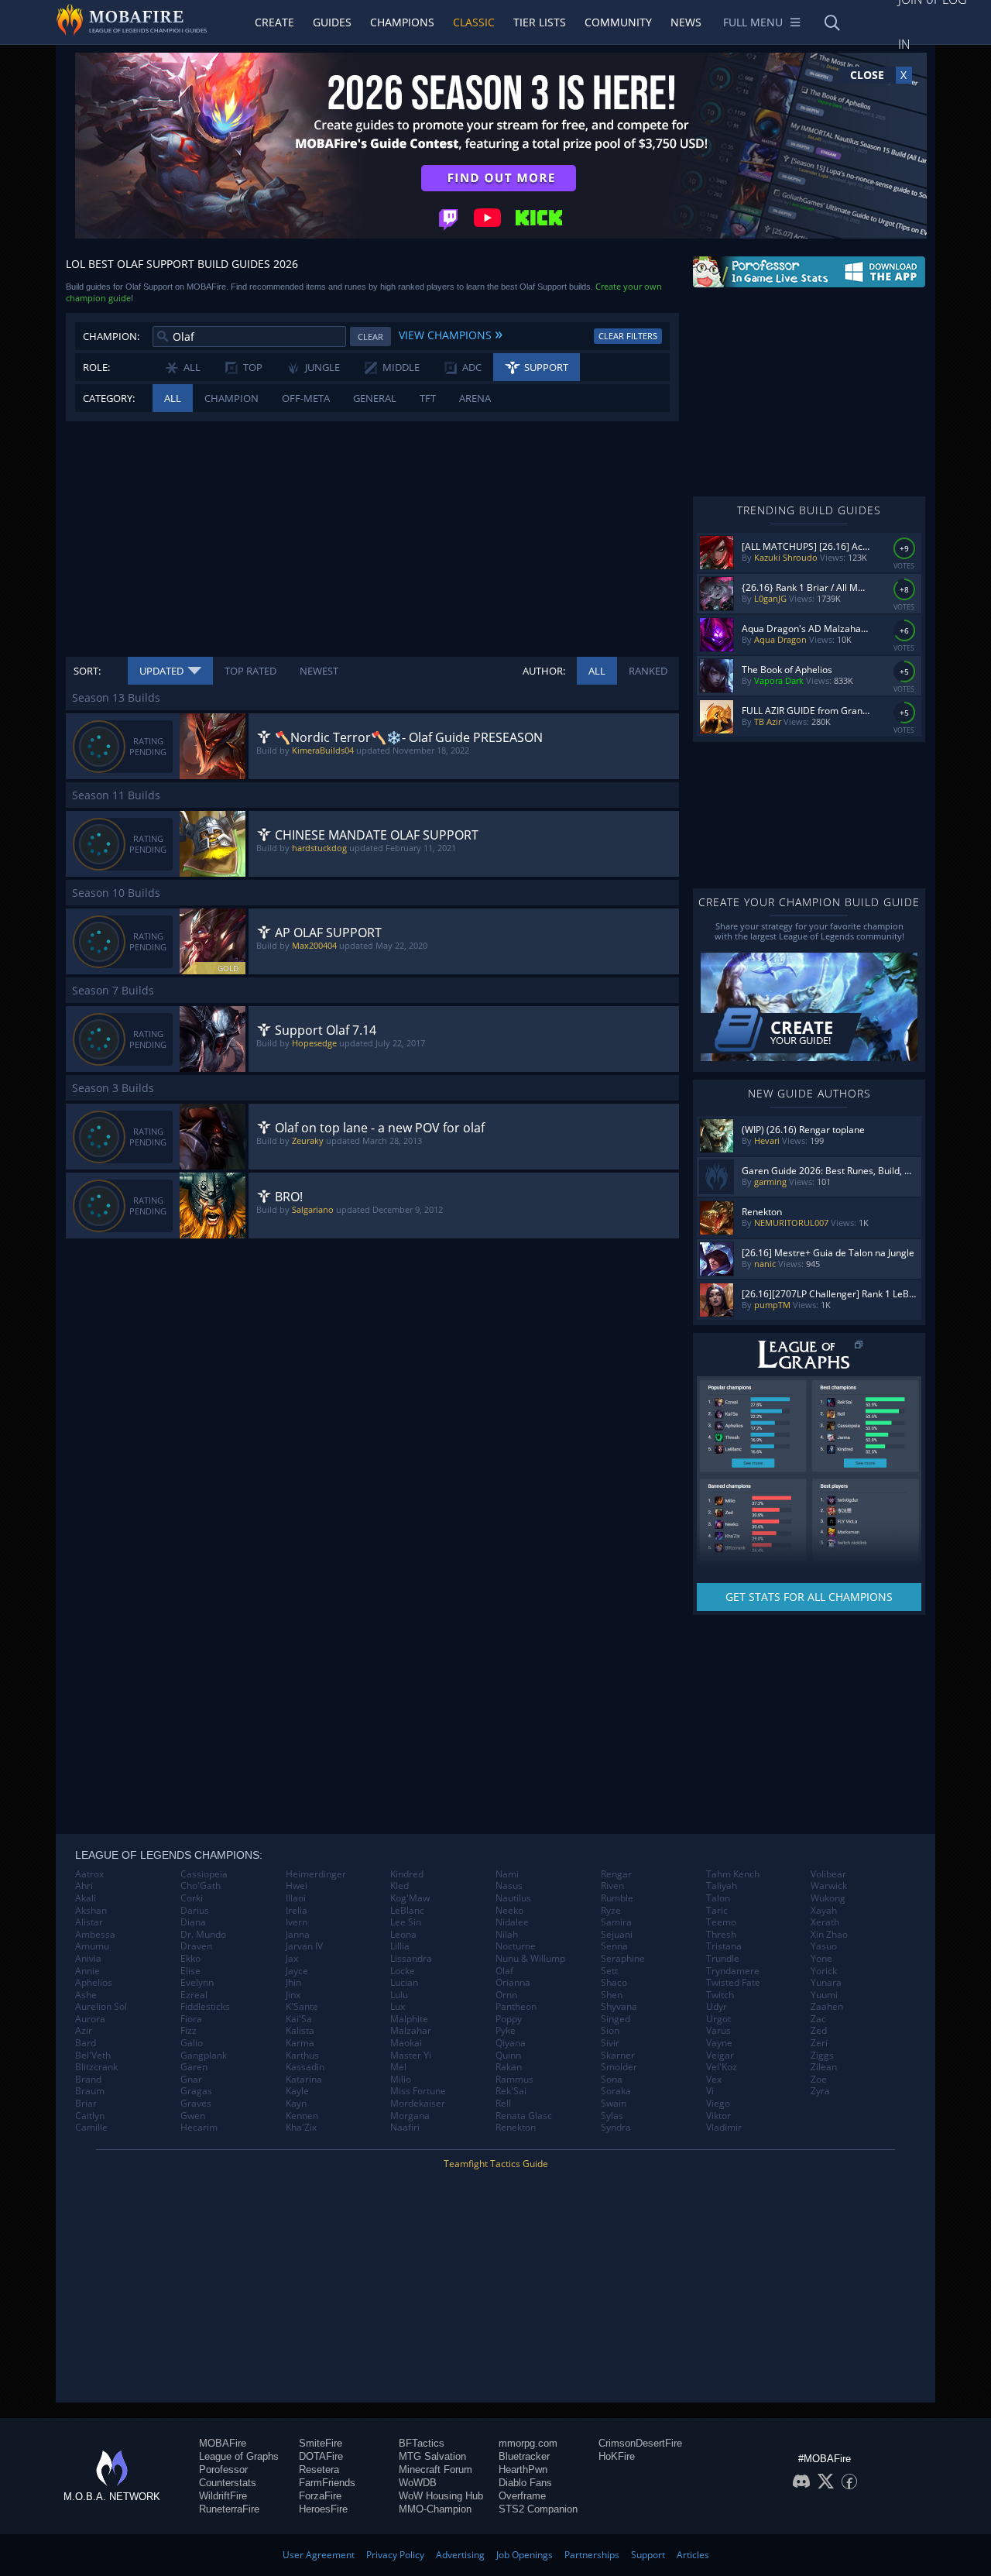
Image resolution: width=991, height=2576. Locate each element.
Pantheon (516, 2007)
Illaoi (296, 1898)
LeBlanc (407, 1911)
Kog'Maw (410, 1898)
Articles (693, 2555)
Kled (399, 1886)
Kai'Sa (299, 2019)
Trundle (723, 1959)
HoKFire (617, 2456)
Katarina (304, 2080)
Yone (821, 1959)
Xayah (824, 1911)
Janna (298, 1935)
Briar (86, 2104)
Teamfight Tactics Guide (496, 2164)
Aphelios (94, 1983)
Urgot (718, 2019)
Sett (609, 1971)
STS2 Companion (538, 2509)
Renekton (516, 2128)
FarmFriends (327, 2483)
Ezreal (194, 1995)
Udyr (717, 2007)
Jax (292, 1959)
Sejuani (617, 1935)
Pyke (506, 2031)
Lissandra (411, 1959)
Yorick (824, 1971)
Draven (196, 1946)
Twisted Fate (733, 1983)
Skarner (618, 2056)
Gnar (191, 2080)
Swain (614, 2104)
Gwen (193, 2116)
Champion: (111, 336)
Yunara (826, 1983)
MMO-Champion (435, 2509)
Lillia (400, 1946)
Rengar (616, 1874)
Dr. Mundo (203, 1935)
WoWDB (418, 2483)
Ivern (297, 1922)
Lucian (404, 1983)
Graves (196, 2104)
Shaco (614, 1983)
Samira (616, 1922)
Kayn (296, 2104)
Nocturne (516, 1946)
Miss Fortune (418, 2091)
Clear (370, 337)
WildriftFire (223, 2496)
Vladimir (724, 2128)
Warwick (829, 1886)
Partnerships (592, 2555)
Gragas (196, 2091)
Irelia (297, 1911)
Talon (718, 1898)
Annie (87, 1971)
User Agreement (319, 2555)
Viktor (718, 2116)
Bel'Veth (93, 2056)
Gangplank (204, 2056)
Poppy (509, 2019)
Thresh (721, 1935)
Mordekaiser (418, 2104)
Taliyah (722, 1886)
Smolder (619, 2067)
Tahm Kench (733, 1874)
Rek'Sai (511, 2091)
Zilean (824, 2067)
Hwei (297, 1886)
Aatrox (89, 1874)
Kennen (302, 2116)
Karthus (302, 2056)
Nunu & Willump (530, 1959)
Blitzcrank (96, 2067)
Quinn (508, 2056)
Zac (818, 2019)
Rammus (514, 2080)
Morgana (410, 2116)
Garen (194, 2067)
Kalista (300, 2031)
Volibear (828, 1874)
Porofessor (223, 2470)
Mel (398, 2067)
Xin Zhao (829, 1935)
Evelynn (197, 1983)
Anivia (88, 1959)
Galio (192, 2043)
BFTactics (422, 2443)
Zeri (819, 2043)
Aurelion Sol (101, 2007)
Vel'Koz (722, 2067)
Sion (610, 2031)
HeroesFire (323, 2509)
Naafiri (405, 2128)
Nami (507, 1874)
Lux (398, 2007)
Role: (96, 367)
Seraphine (623, 1959)
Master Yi (411, 2056)
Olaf (504, 1971)
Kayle (297, 2091)
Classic (474, 22)
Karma (300, 2043)
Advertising (460, 2555)
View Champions (451, 333)
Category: (109, 398)
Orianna (513, 1983)
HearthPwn (523, 2470)
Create (274, 22)
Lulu (399, 1995)
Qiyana (511, 2043)
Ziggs (822, 2056)
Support (648, 2555)
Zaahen (827, 2007)
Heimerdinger (316, 1874)
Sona (612, 2080)
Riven (612, 1886)
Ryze (611, 1911)
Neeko (509, 1911)
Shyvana (619, 2007)
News (686, 22)
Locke (403, 1971)
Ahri (84, 1886)
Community (618, 22)
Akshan (91, 1911)
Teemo (721, 1922)
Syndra (616, 2128)
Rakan (509, 2067)
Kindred (407, 1874)
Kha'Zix (301, 2128)
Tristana (724, 1946)
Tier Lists (540, 22)
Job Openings (525, 2555)
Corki (192, 1898)
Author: (544, 671)
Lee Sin (406, 1922)
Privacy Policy (395, 2555)
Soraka (616, 2091)
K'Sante (302, 2007)
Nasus (509, 1886)
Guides (332, 22)
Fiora (191, 2019)
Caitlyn (90, 2116)
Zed (819, 2031)
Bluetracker (524, 2456)
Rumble (617, 1898)
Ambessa (95, 1935)
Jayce (297, 1971)
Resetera (319, 2470)
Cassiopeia (204, 1874)
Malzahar (411, 2031)
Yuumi (824, 1995)
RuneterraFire (229, 2509)
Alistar (89, 1922)
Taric (717, 1911)
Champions (402, 22)
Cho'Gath (201, 1886)
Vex (714, 2080)
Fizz (189, 2031)
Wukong (828, 1898)
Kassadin (305, 2067)
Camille (91, 2128)
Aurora (90, 2019)
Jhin (293, 1983)
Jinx (293, 1995)
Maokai (406, 2043)
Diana (193, 1922)
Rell (503, 2104)
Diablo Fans (525, 2483)
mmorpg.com (528, 2443)
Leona (403, 1935)
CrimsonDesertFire (640, 2443)
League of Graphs (239, 2456)
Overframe (522, 2496)
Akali (86, 1898)
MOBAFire (223, 2443)
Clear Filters (628, 336)
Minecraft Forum (435, 2470)
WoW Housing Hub (441, 2496)
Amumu (92, 1946)
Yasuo (824, 1946)
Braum (90, 2091)
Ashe (86, 1995)
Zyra (820, 2091)
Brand (88, 2080)
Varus (718, 2031)
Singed (616, 2019)
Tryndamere (733, 1971)
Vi (710, 2091)
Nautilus (513, 1898)
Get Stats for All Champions (809, 1597)
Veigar (720, 2056)
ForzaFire (320, 2496)
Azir (84, 2031)
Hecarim (199, 2128)
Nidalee (512, 1922)
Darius (195, 1911)
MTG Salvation (432, 2456)
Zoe (819, 2080)
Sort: (87, 671)
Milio (401, 2080)
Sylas (612, 2116)
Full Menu (753, 22)
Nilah (507, 1935)
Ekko (190, 1959)
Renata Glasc (524, 2116)
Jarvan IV (304, 1946)
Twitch (720, 1995)
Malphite (409, 2019)
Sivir (610, 2043)
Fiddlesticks (205, 2007)
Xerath (825, 1922)
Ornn (506, 1995)
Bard (86, 2043)
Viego (718, 2104)
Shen (612, 1995)
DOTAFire (321, 2456)
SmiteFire (321, 2443)
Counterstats (228, 2483)
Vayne (719, 2043)
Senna (614, 1946)
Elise (190, 1971)
